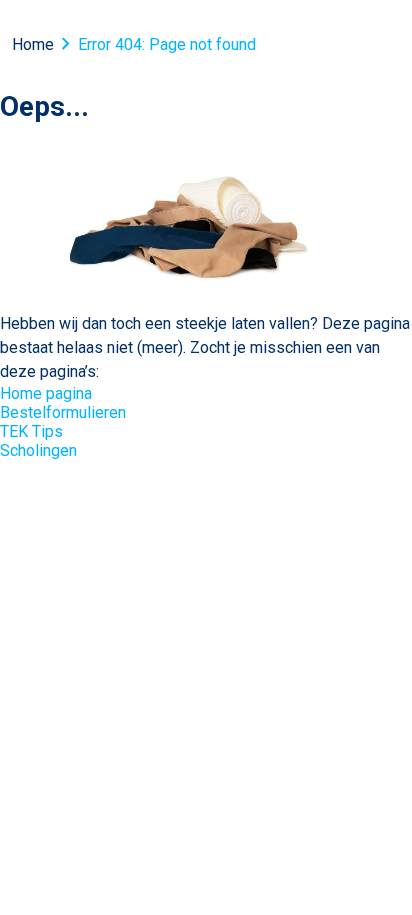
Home (33, 44)
